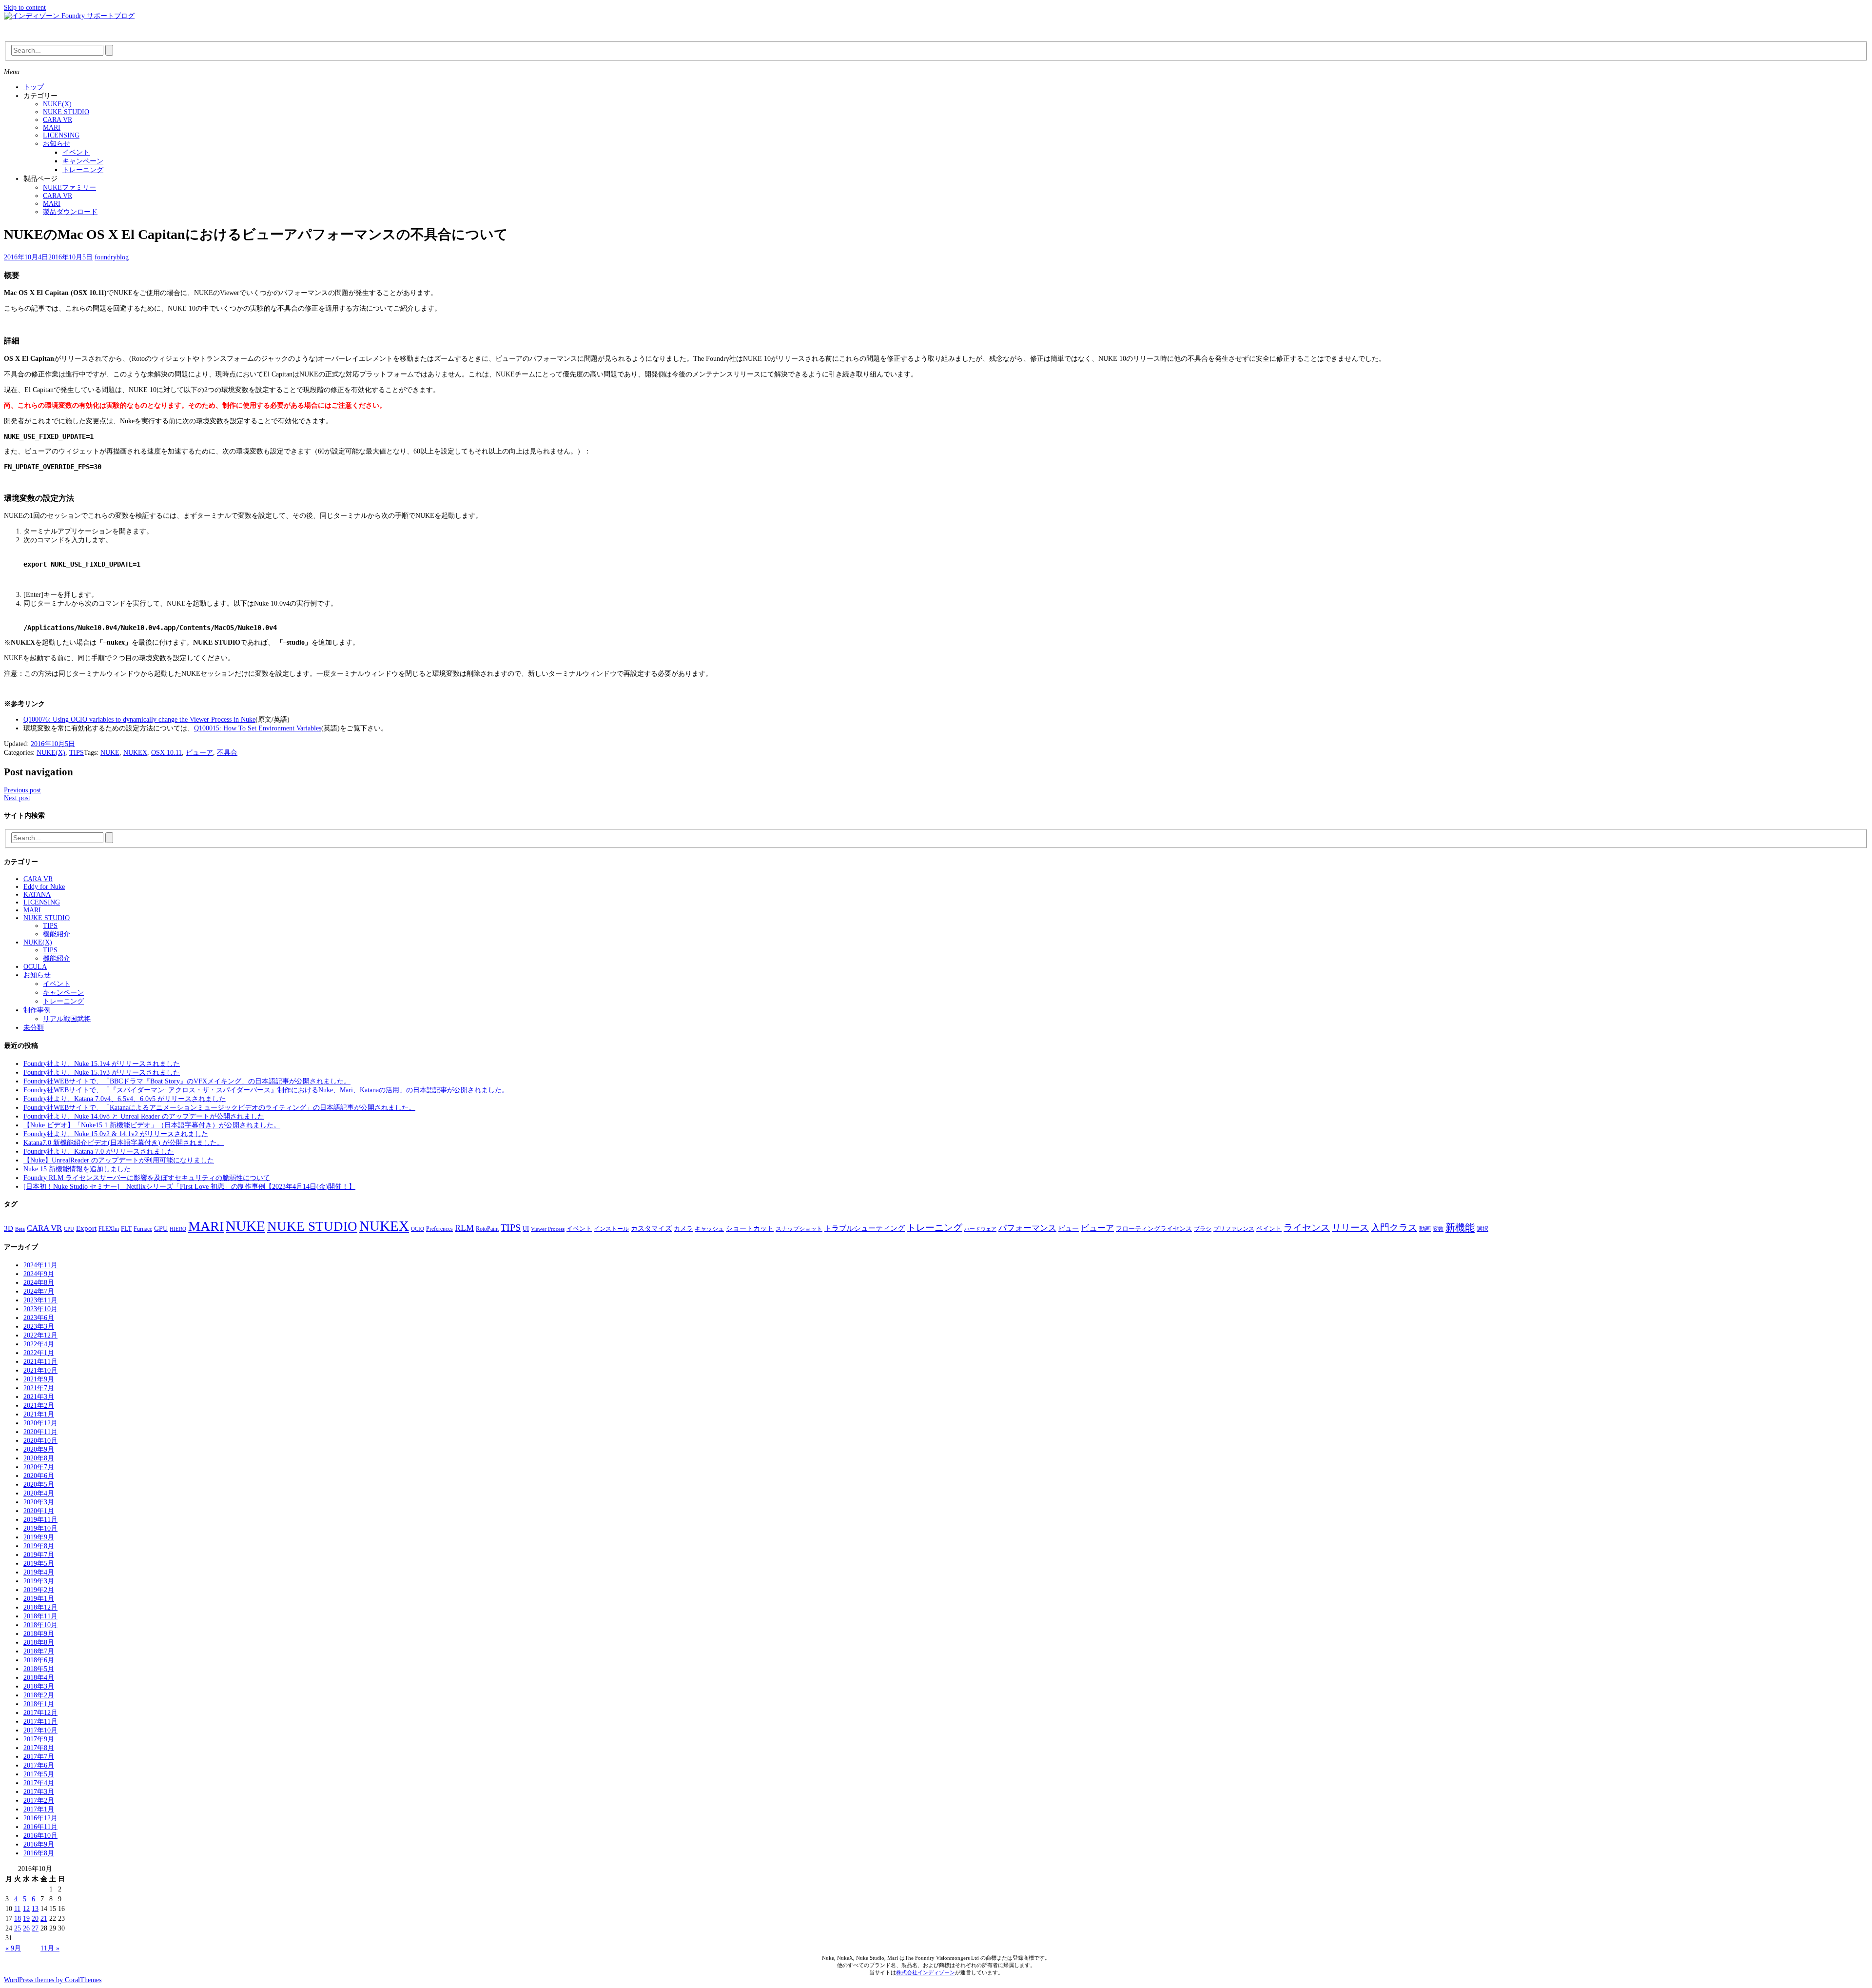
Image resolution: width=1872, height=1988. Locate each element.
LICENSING (61, 135)
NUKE (110, 753)
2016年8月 (39, 1853)
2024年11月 (40, 1265)
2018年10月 (40, 1625)
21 (44, 1919)
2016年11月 (40, 1827)
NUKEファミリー (69, 187)
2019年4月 (39, 1572)
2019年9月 (39, 1537)
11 (17, 1909)
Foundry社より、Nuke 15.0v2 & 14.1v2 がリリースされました (116, 1134)
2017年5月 (39, 1774)
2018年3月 (39, 1686)
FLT (126, 1229)
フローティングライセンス (1154, 1229)
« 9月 (13, 1948)
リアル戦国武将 (67, 1019)
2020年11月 (40, 1432)
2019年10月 (40, 1528)
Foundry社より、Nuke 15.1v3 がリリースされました (102, 1073)
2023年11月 (40, 1300)
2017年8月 (39, 1748)
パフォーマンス (1027, 1228)
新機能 (1460, 1227)
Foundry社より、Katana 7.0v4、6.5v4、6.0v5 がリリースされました (125, 1099)
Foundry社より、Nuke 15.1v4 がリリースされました (102, 1064)
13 (35, 1909)
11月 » (50, 1948)
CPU (69, 1229)
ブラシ (1203, 1229)
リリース (1350, 1228)
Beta (20, 1229)
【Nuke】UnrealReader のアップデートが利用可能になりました (119, 1160)
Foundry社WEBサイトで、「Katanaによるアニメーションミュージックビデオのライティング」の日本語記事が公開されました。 (219, 1108)
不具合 (227, 753)
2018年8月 (39, 1643)
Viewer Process (548, 1229)
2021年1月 (39, 1414)
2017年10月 (40, 1730)
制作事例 (37, 1010)
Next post (17, 798)
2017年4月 (39, 1783)
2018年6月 (39, 1660)
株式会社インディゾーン (926, 1972)
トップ (34, 87)
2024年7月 (39, 1291)
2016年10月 (40, 1836)
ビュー (1069, 1228)
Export (86, 1228)
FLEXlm (109, 1229)
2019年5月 (39, 1564)
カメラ (683, 1229)
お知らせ (57, 144)
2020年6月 (39, 1476)
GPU (161, 1228)
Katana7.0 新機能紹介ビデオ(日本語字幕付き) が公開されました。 (124, 1143)
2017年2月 (39, 1801)
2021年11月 (40, 1362)
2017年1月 (39, 1809)
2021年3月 (39, 1397)
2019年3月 (39, 1581)
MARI (52, 128)
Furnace (143, 1229)
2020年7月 (39, 1467)
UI (526, 1229)
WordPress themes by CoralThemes (53, 1980)
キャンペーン (83, 161)
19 (26, 1919)
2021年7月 (39, 1388)
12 (26, 1909)
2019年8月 (39, 1546)
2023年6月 (39, 1318)
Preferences (439, 1229)
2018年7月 (39, 1651)
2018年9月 (39, 1634)
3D (9, 1228)
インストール (611, 1229)
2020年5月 (39, 1485)
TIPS (77, 753)
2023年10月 (40, 1309)
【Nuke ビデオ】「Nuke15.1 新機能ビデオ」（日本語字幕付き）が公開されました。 (152, 1125)
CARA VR (58, 120)
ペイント (1269, 1229)
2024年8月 (39, 1283)
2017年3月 (39, 1792)
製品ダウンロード (70, 212)
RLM (464, 1228)
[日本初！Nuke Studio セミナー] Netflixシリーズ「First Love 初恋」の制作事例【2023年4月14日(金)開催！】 (189, 1187)
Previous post (22, 790)
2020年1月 (39, 1511)
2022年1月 (39, 1353)
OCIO (418, 1229)
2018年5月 (39, 1669)
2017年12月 (40, 1713)
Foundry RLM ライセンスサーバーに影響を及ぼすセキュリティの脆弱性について (147, 1178)
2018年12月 (40, 1607)
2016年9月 (39, 1844)
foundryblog (112, 257)
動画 (1425, 1229)
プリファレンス (1234, 1229)
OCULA (35, 967)
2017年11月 (40, 1722)
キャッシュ (709, 1229)
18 (18, 1919)
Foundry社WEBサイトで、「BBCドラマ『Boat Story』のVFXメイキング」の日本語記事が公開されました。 (187, 1081)
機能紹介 (57, 934)
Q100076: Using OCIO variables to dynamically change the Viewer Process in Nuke (139, 719)
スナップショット (799, 1229)
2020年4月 (39, 1493)
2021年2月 (39, 1406)
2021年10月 (40, 1370)
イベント (76, 152)
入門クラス (1394, 1228)
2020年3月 (39, 1502)
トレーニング (83, 170)
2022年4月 (39, 1344)
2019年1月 (39, 1599)
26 (26, 1928)
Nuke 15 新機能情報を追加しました (77, 1169)
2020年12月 (40, 1423)
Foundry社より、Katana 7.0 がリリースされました (99, 1151)
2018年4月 (39, 1678)
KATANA (37, 895)
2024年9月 (39, 1274)
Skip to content (25, 8)
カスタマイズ (651, 1228)
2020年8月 (39, 1458)
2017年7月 (39, 1757)
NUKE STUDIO (66, 112)
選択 (1482, 1229)
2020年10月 (40, 1441)
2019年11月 (40, 1520)
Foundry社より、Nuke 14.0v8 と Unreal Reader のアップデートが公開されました (144, 1116)
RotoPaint (487, 1229)
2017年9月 (39, 1739)
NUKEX (135, 753)
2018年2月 (39, 1695)
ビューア (199, 753)
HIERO (178, 1229)
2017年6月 (39, 1765)
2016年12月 (40, 1818)
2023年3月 (39, 1327)
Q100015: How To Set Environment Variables (258, 728)
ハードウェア (980, 1229)
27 (35, 1928)
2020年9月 (39, 1449)
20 (35, 1919)
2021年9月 (39, 1379)
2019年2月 (39, 1590)
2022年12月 (40, 1335)
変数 (1438, 1229)
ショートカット (750, 1228)
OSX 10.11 (166, 753)
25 (18, 1928)
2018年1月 (39, 1704)
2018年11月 (40, 1616)
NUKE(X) (57, 104)
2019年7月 (39, 1555)
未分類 (34, 1028)
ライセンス (1307, 1228)
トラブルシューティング (865, 1228)
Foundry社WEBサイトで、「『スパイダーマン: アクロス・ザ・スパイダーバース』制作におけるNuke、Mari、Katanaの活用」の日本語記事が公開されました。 (266, 1090)
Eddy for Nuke (44, 887)
